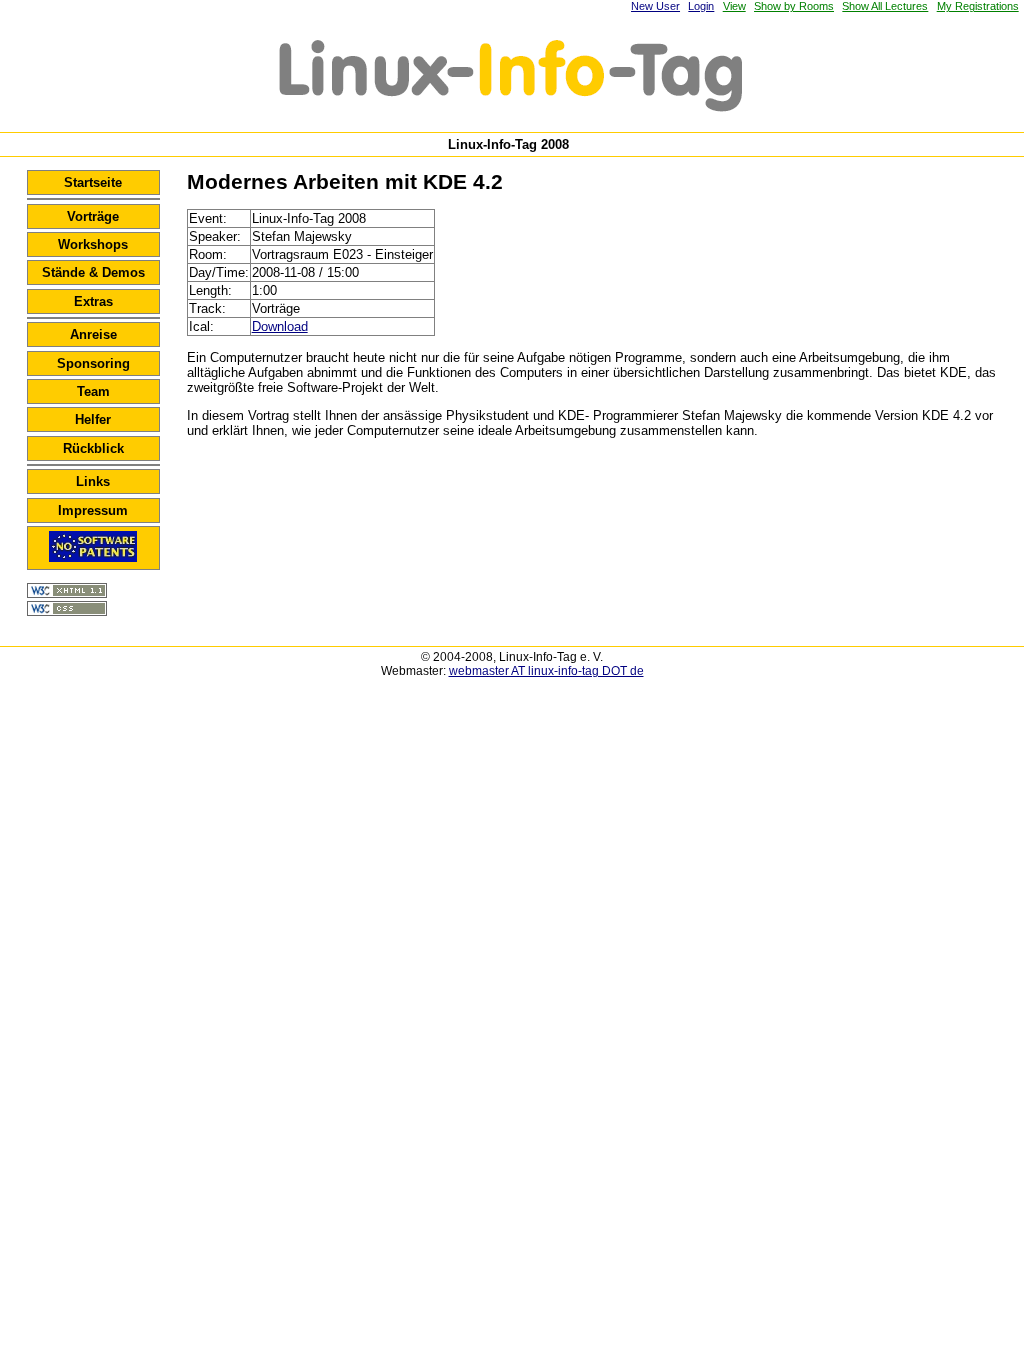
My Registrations (978, 6)
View (734, 6)
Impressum (93, 510)
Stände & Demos (93, 272)
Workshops (93, 244)
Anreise (93, 334)
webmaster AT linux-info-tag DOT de (546, 671)
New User (655, 6)
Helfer (93, 419)
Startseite (93, 182)
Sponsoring (93, 363)
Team (93, 391)
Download (280, 326)
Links (93, 481)
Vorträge (93, 216)
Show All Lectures (885, 6)
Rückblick (93, 448)
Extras (93, 301)
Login (701, 6)
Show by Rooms (794, 6)
